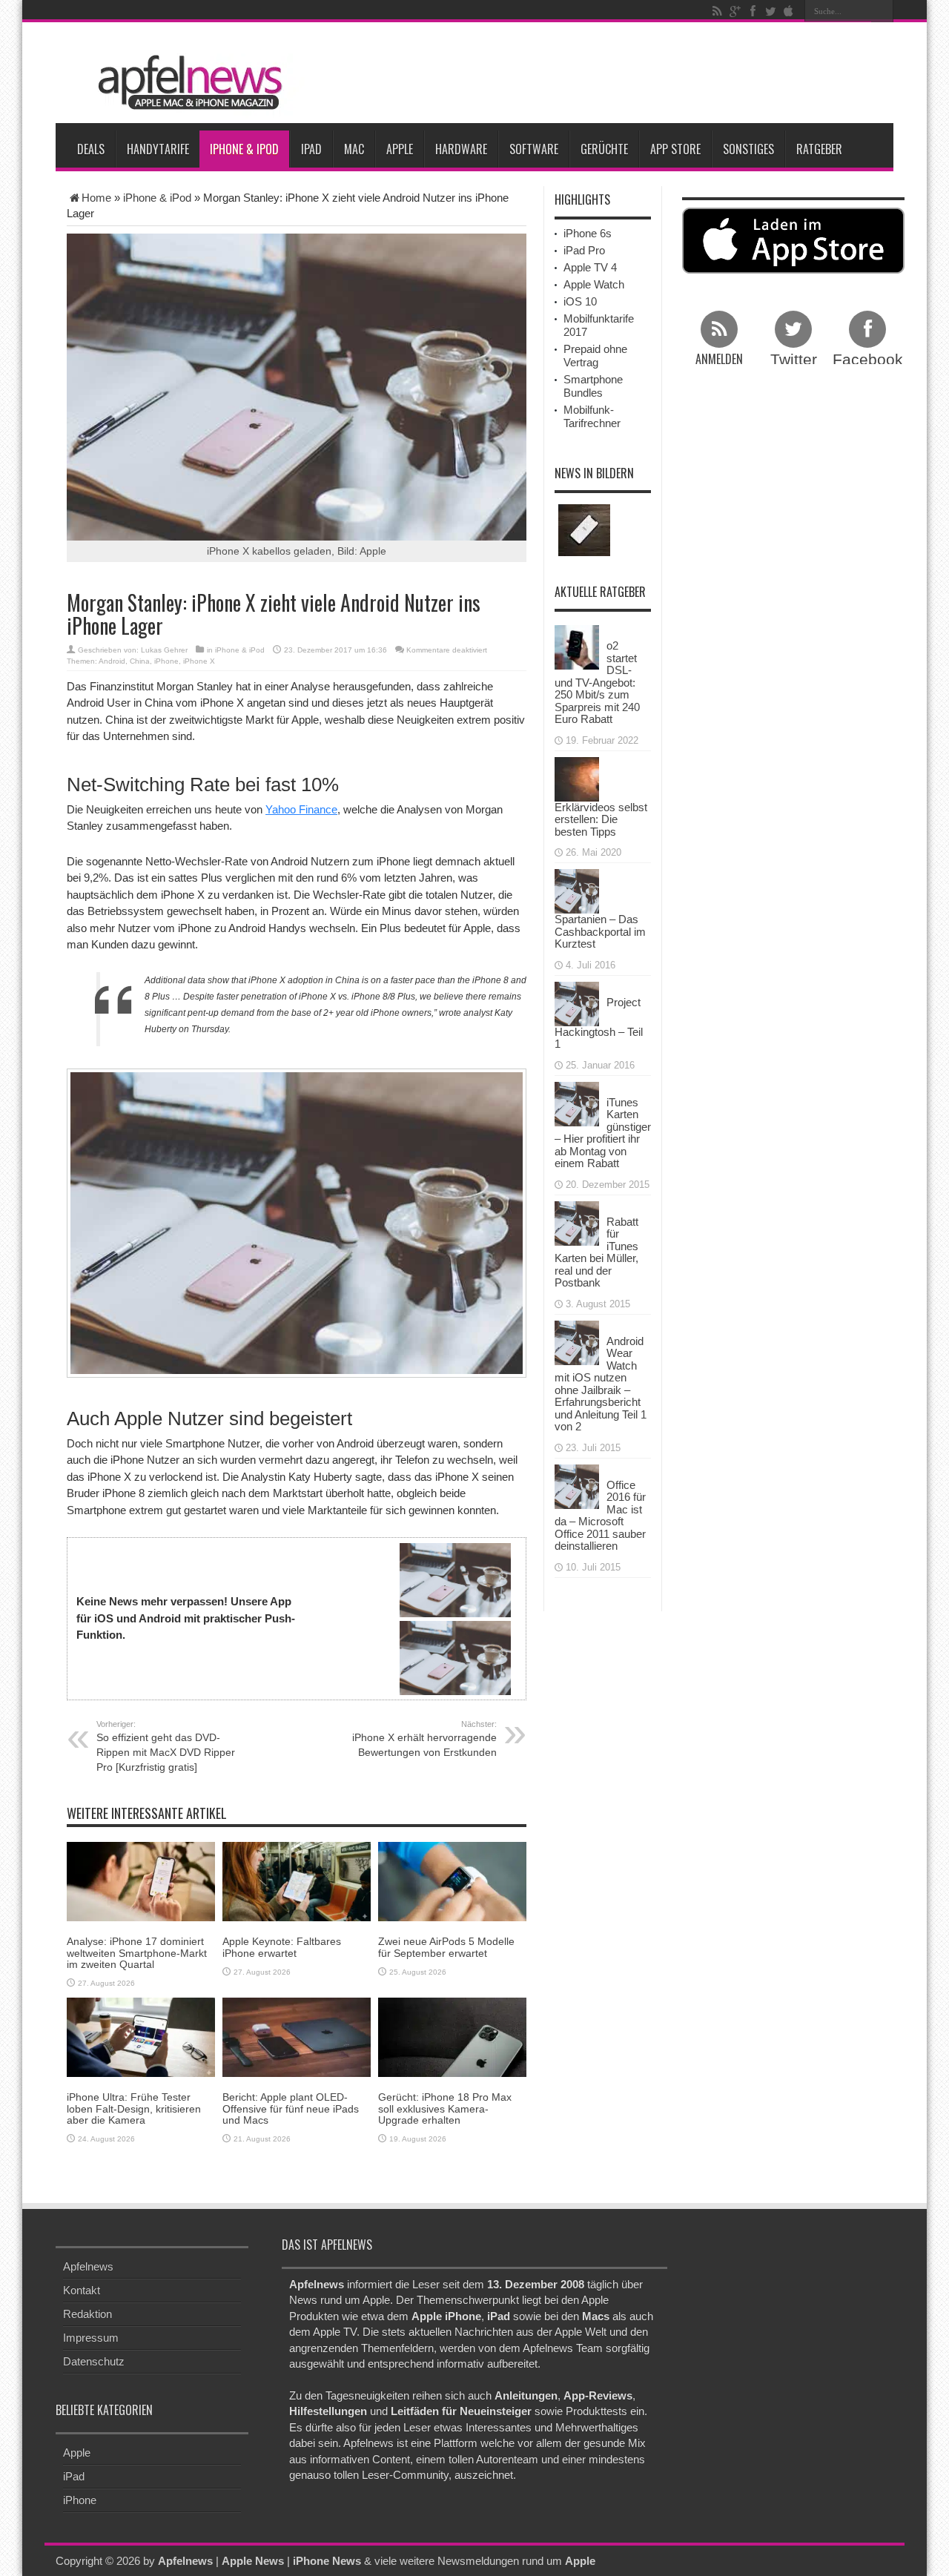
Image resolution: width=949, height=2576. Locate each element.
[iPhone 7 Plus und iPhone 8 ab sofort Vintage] (584, 530)
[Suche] (882, 11)
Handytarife (158, 149)
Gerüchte (604, 149)
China (140, 661)
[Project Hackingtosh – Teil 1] (577, 1002)
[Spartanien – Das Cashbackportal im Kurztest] (577, 890)
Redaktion (87, 2314)
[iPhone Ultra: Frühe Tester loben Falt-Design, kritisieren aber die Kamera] (141, 2037)
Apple (400, 149)
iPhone (166, 661)
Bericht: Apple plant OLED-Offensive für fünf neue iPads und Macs (291, 2108)
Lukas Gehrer (164, 650)
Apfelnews (88, 2266)
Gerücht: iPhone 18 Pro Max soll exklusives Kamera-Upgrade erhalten (445, 2108)
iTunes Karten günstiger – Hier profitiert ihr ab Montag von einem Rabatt (603, 1133)
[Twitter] (770, 11)
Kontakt (82, 2290)
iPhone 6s (588, 233)
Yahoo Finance (301, 809)
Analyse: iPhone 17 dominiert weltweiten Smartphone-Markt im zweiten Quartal (137, 1953)
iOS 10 (580, 301)
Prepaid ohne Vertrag (595, 356)
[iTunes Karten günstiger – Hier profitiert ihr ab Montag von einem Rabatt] (577, 1102)
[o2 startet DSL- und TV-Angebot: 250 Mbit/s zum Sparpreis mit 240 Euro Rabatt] (577, 646)
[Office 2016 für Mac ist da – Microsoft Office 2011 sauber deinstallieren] (577, 1485)
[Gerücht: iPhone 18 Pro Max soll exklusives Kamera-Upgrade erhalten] (452, 2037)
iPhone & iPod (244, 149)
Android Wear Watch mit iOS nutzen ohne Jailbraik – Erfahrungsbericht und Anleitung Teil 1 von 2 (601, 1384)
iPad (311, 149)
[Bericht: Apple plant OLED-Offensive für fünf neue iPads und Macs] (297, 2037)
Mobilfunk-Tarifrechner (592, 416)
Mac (354, 149)
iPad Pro (584, 250)
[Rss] (717, 11)
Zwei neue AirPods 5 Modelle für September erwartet (446, 1947)
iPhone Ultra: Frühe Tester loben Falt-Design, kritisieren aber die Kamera (134, 2108)
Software (534, 149)
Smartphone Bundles (593, 386)
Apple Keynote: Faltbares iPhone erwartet (282, 1947)
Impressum (91, 2338)
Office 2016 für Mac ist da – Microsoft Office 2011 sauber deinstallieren (600, 1516)
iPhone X (199, 661)
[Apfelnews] (185, 83)
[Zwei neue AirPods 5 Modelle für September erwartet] (452, 1881)
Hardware (461, 149)
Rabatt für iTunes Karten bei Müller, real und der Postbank (596, 1252)
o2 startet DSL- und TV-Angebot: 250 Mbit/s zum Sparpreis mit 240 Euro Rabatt (597, 682)
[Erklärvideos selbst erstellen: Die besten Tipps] (577, 777)
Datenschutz (94, 2361)
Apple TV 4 (590, 267)
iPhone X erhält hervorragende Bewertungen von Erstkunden (424, 1739)
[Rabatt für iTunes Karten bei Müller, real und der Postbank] (577, 1222)
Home (96, 198)
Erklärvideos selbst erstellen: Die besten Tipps (601, 819)
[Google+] (735, 11)
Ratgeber (819, 149)
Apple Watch (594, 284)
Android (112, 661)
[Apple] (788, 11)
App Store (675, 149)
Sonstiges (748, 149)
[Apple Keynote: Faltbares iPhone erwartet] (297, 1881)
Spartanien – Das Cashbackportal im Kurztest (600, 931)
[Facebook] (753, 11)
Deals (91, 149)
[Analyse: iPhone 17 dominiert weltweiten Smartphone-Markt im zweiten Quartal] (141, 1881)
